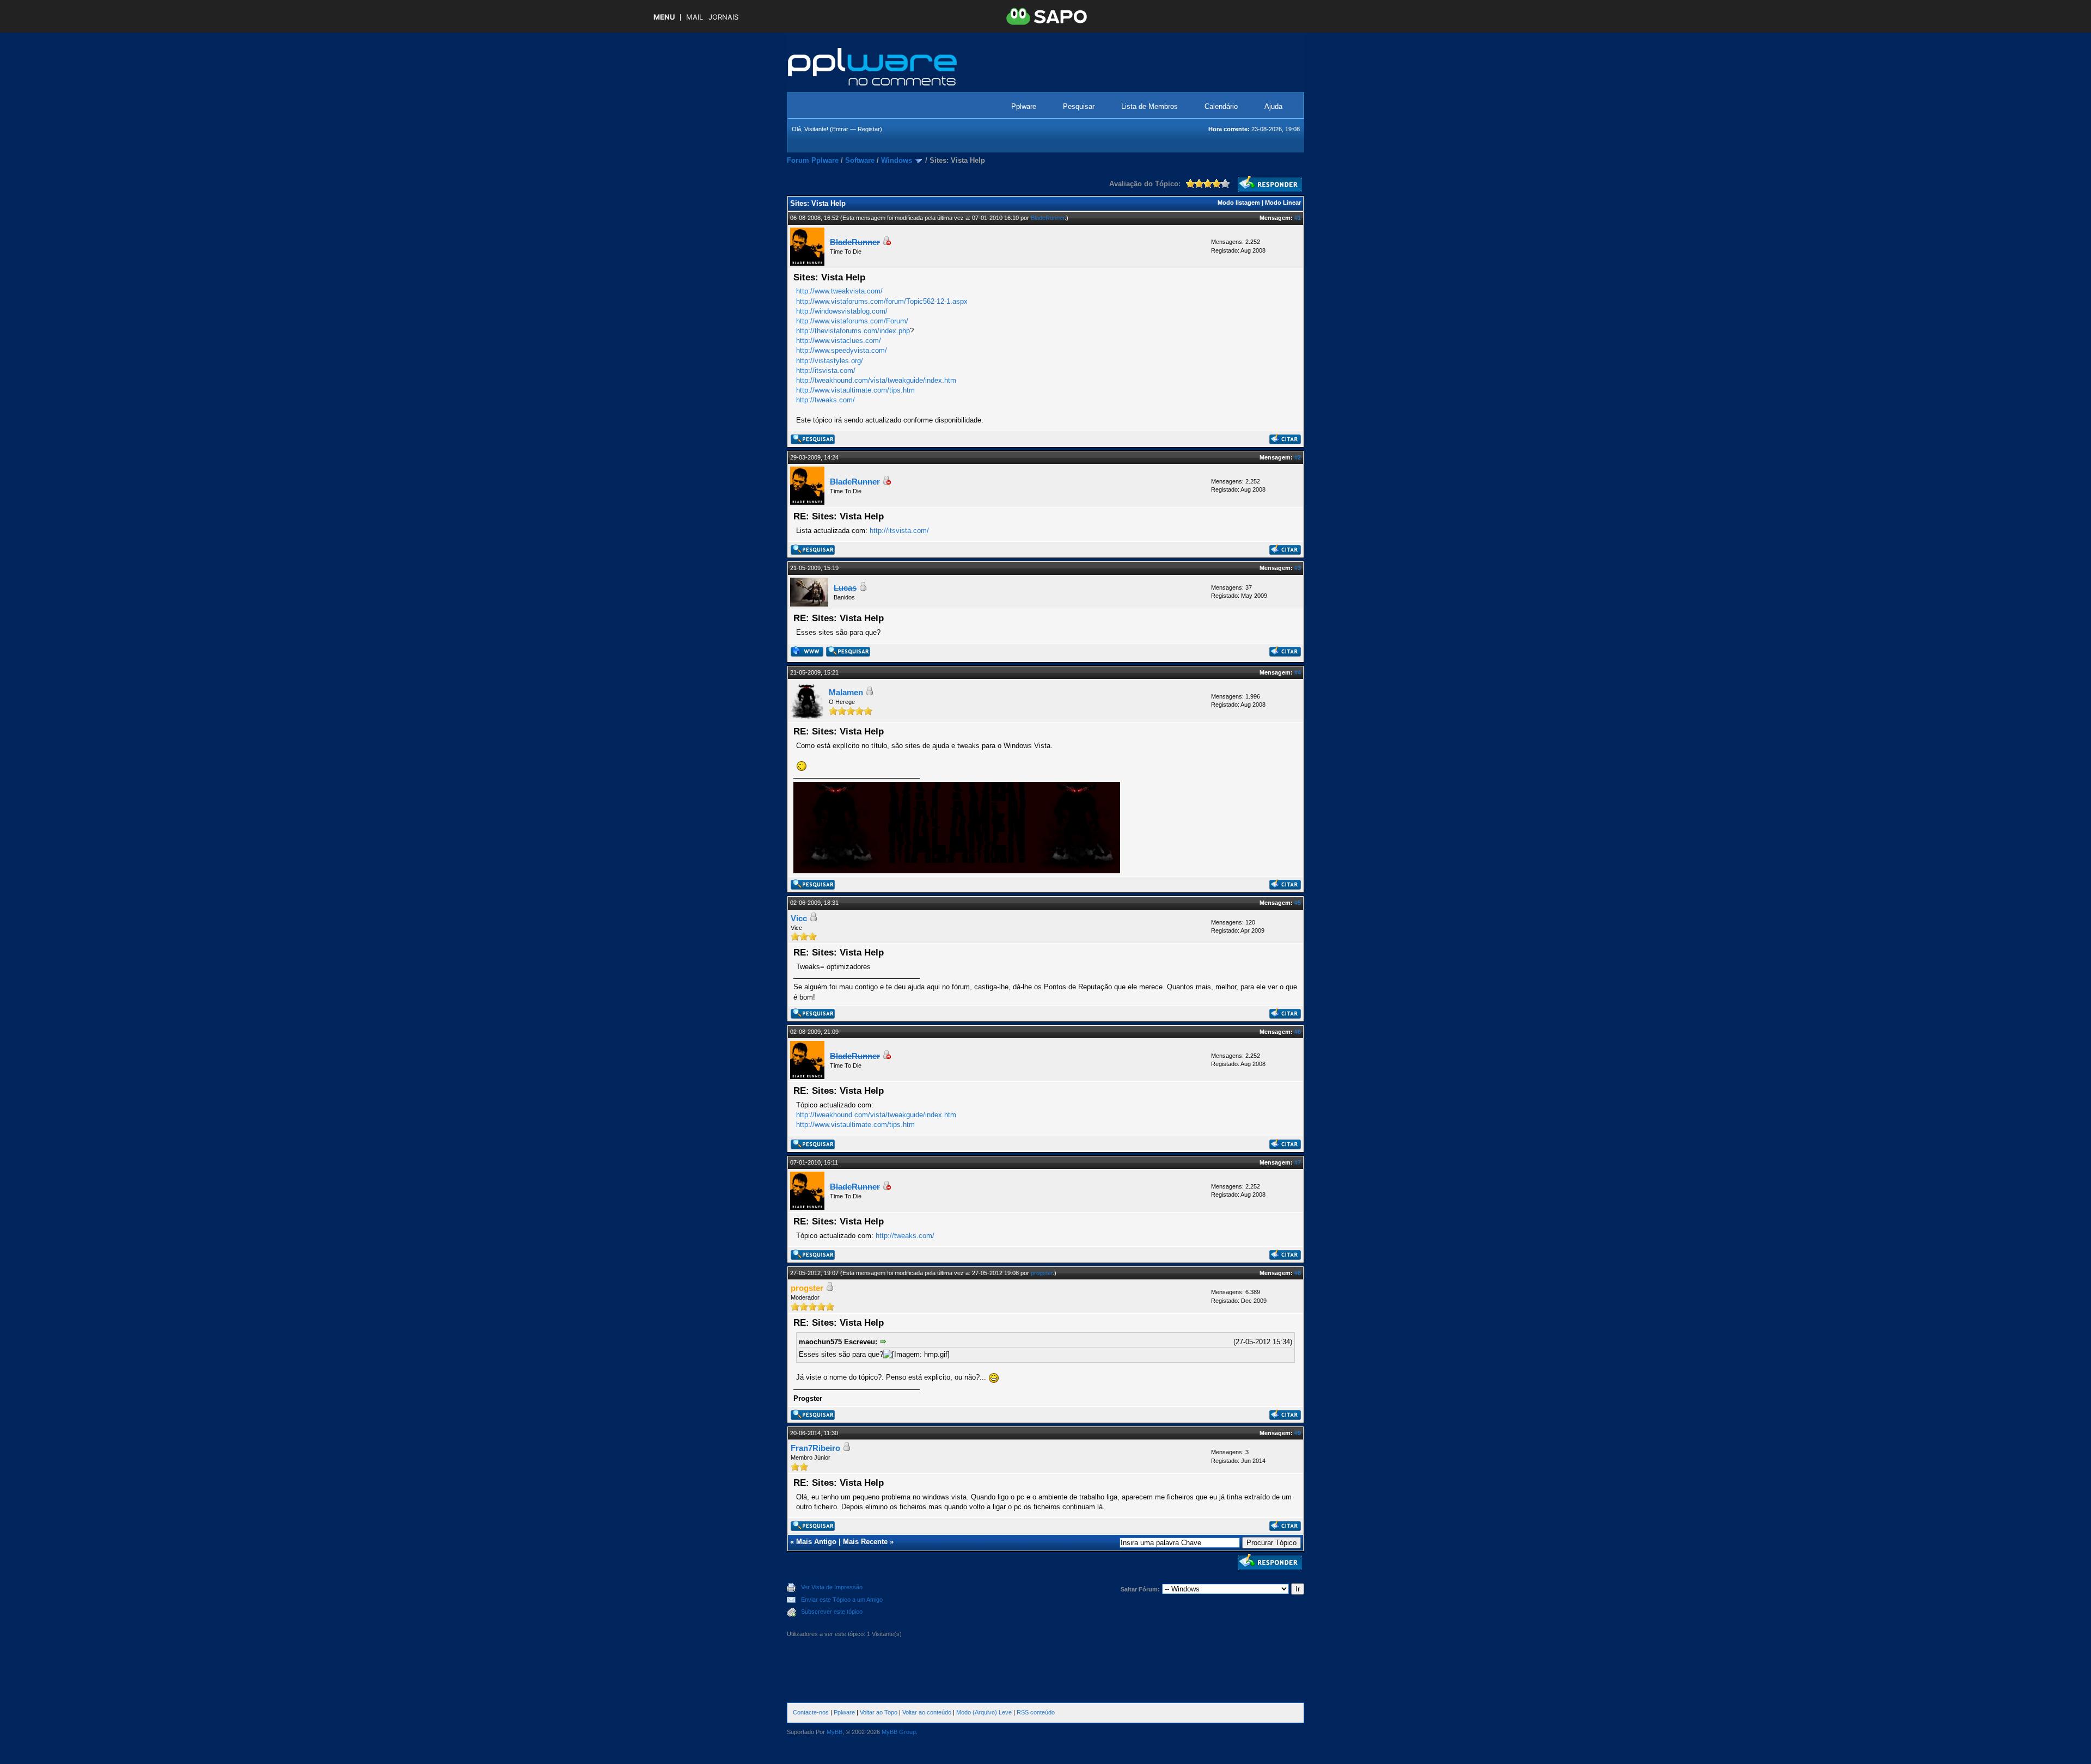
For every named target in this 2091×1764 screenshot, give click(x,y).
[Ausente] (886, 243)
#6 (1298, 1032)
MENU (664, 17)
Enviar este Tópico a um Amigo (842, 1600)
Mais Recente (865, 1542)
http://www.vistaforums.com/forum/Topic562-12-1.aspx (882, 301)
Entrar (840, 129)
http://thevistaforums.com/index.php (853, 331)
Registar (869, 129)
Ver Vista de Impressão (832, 1587)
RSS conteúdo (1036, 1712)
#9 (1298, 1433)
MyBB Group (899, 1732)
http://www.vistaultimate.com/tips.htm (855, 390)
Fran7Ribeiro (815, 1448)
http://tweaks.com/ (826, 400)
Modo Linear (1283, 203)
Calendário (1221, 106)
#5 (1298, 903)
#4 (1298, 672)
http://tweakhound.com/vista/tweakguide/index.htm (876, 380)
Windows (897, 160)
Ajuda (1273, 106)
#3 (1298, 568)
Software (860, 160)
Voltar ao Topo (879, 1712)
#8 (1298, 1273)
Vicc (799, 918)
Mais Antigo (816, 1542)
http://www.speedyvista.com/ (842, 350)
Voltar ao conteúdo (927, 1712)
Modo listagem (1239, 203)
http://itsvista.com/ (826, 370)
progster (1042, 1273)
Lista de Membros (1150, 106)
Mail (695, 17)
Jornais (723, 17)
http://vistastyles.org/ (830, 361)
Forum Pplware (813, 160)
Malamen (846, 692)
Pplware (1024, 106)
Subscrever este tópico (832, 1612)
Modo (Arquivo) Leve (984, 1712)
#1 (1298, 218)
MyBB (834, 1732)
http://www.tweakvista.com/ (839, 291)
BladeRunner (1048, 218)
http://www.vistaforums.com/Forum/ (852, 321)
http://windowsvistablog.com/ (842, 311)
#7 (1298, 1162)
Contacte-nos (811, 1712)
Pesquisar (1079, 106)
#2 (1298, 457)
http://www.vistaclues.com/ (839, 341)
